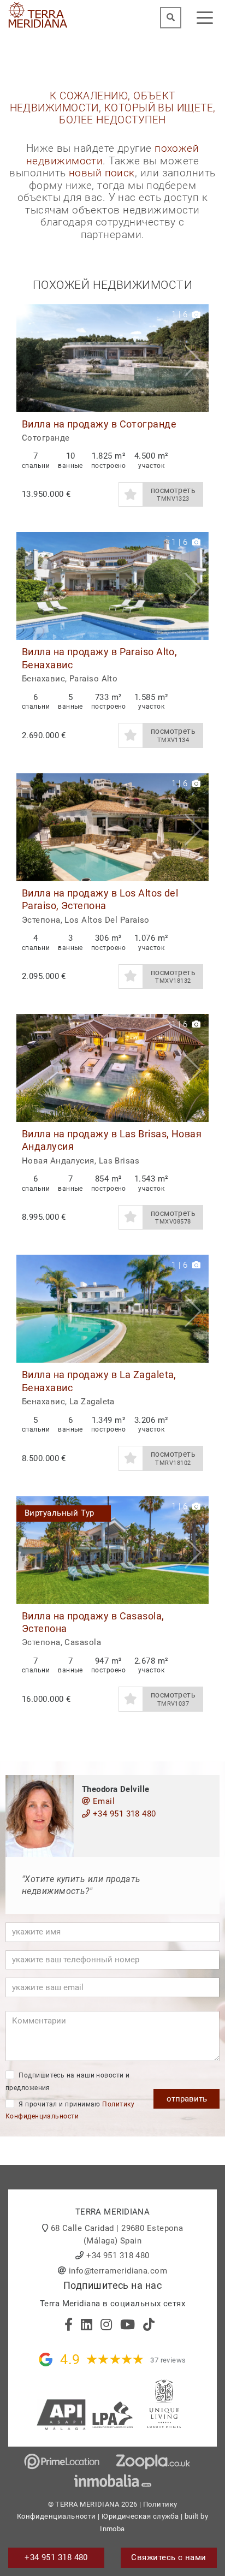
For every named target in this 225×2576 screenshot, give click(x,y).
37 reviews (168, 2360)
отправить (187, 2099)
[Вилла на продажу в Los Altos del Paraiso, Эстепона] (112, 827)
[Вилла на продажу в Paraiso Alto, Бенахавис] (112, 586)
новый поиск (102, 173)
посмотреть (173, 494)
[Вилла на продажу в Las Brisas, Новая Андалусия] (112, 1068)
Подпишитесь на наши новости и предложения (68, 2082)
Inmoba (112, 2529)
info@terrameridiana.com (118, 2271)
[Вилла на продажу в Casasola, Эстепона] (112, 1550)
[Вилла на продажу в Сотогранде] (112, 358)
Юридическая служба (140, 2516)
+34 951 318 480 (123, 1814)
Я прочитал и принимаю (70, 2111)
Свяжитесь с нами (168, 2557)
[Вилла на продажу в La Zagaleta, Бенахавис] (112, 1309)
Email (102, 1801)
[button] (196, 358)
